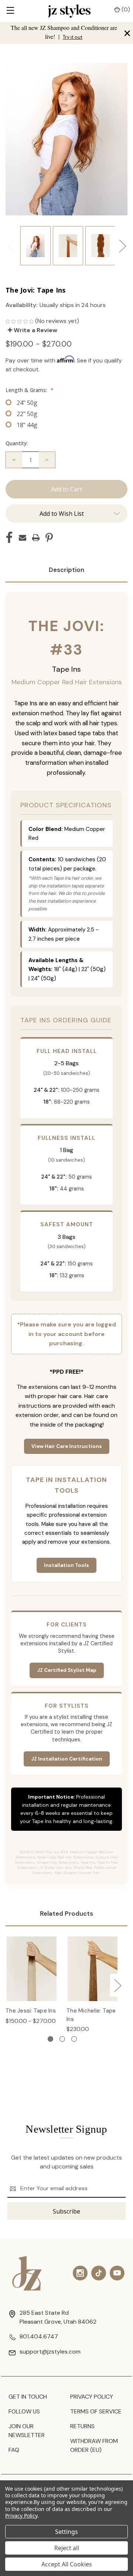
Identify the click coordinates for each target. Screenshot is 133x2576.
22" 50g (27, 414)
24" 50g (27, 403)
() (125, 9)
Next (122, 246)
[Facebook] (9, 538)
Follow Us (24, 2411)
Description (66, 570)
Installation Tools (66, 1565)
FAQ (14, 2450)
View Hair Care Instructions (67, 1446)
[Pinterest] (49, 538)
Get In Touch (28, 2397)
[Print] (36, 538)
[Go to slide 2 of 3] (62, 2039)
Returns (82, 2426)
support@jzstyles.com (50, 2352)
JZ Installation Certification (67, 1759)
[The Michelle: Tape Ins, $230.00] (93, 1969)
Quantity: (17, 443)
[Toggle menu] (10, 11)
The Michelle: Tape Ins (91, 2015)
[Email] (23, 538)
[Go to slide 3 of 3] (74, 2039)
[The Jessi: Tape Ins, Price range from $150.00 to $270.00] (32, 1969)
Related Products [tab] (66, 1914)
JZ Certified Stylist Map (67, 1670)
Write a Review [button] (35, 330)
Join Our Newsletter (27, 2431)
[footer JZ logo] (27, 2273)
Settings (66, 2532)
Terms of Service (96, 2411)
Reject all (67, 2548)
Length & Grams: (30, 390)
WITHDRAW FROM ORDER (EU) (94, 2445)
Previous (11, 246)
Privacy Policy (92, 2397)
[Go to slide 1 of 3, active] (50, 2039)
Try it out (73, 37)
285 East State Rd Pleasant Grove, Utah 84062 (58, 2317)
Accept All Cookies (67, 2564)
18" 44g (27, 425)
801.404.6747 (39, 2336)
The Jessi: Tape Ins (31, 2011)
